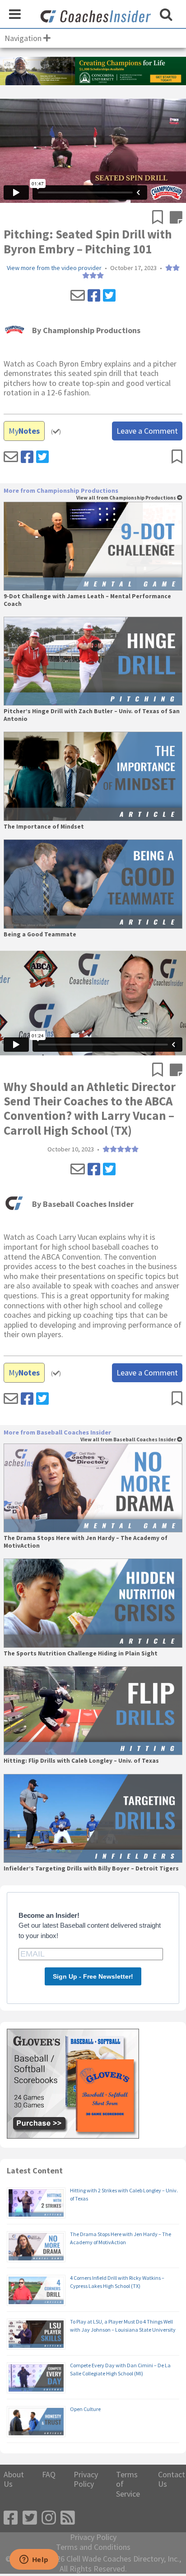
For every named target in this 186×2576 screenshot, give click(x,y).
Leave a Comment (147, 431)
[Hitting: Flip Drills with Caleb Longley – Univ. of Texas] (93, 1711)
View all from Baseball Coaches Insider (129, 1440)
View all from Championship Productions (127, 498)
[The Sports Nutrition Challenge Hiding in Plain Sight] (93, 1603)
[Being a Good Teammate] (93, 884)
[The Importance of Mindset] (93, 776)
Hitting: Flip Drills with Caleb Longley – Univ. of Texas (81, 1761)
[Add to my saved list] (161, 218)
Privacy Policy (86, 2479)
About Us (14, 2479)
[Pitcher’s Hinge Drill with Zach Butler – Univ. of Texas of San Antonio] (93, 661)
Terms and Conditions (93, 2547)
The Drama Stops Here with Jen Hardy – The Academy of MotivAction (86, 1542)
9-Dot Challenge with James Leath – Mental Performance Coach (87, 600)
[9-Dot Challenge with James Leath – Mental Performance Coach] (93, 546)
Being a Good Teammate (40, 935)
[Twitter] (109, 296)
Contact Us (172, 2479)
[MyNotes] (176, 218)
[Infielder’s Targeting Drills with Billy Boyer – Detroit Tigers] (93, 1819)
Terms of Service (128, 2484)
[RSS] (68, 2518)
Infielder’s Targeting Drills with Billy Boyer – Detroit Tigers (91, 1869)
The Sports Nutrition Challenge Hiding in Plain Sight (81, 1654)
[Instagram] (49, 2518)
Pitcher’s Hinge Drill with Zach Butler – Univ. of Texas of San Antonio (92, 715)
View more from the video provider (54, 268)
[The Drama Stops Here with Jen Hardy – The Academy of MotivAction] (93, 1488)
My (24, 431)
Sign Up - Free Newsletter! (93, 1976)
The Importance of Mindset (44, 827)
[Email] (78, 296)
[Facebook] (94, 296)
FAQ (49, 2475)
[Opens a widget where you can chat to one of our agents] (34, 2560)
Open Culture (85, 2409)
